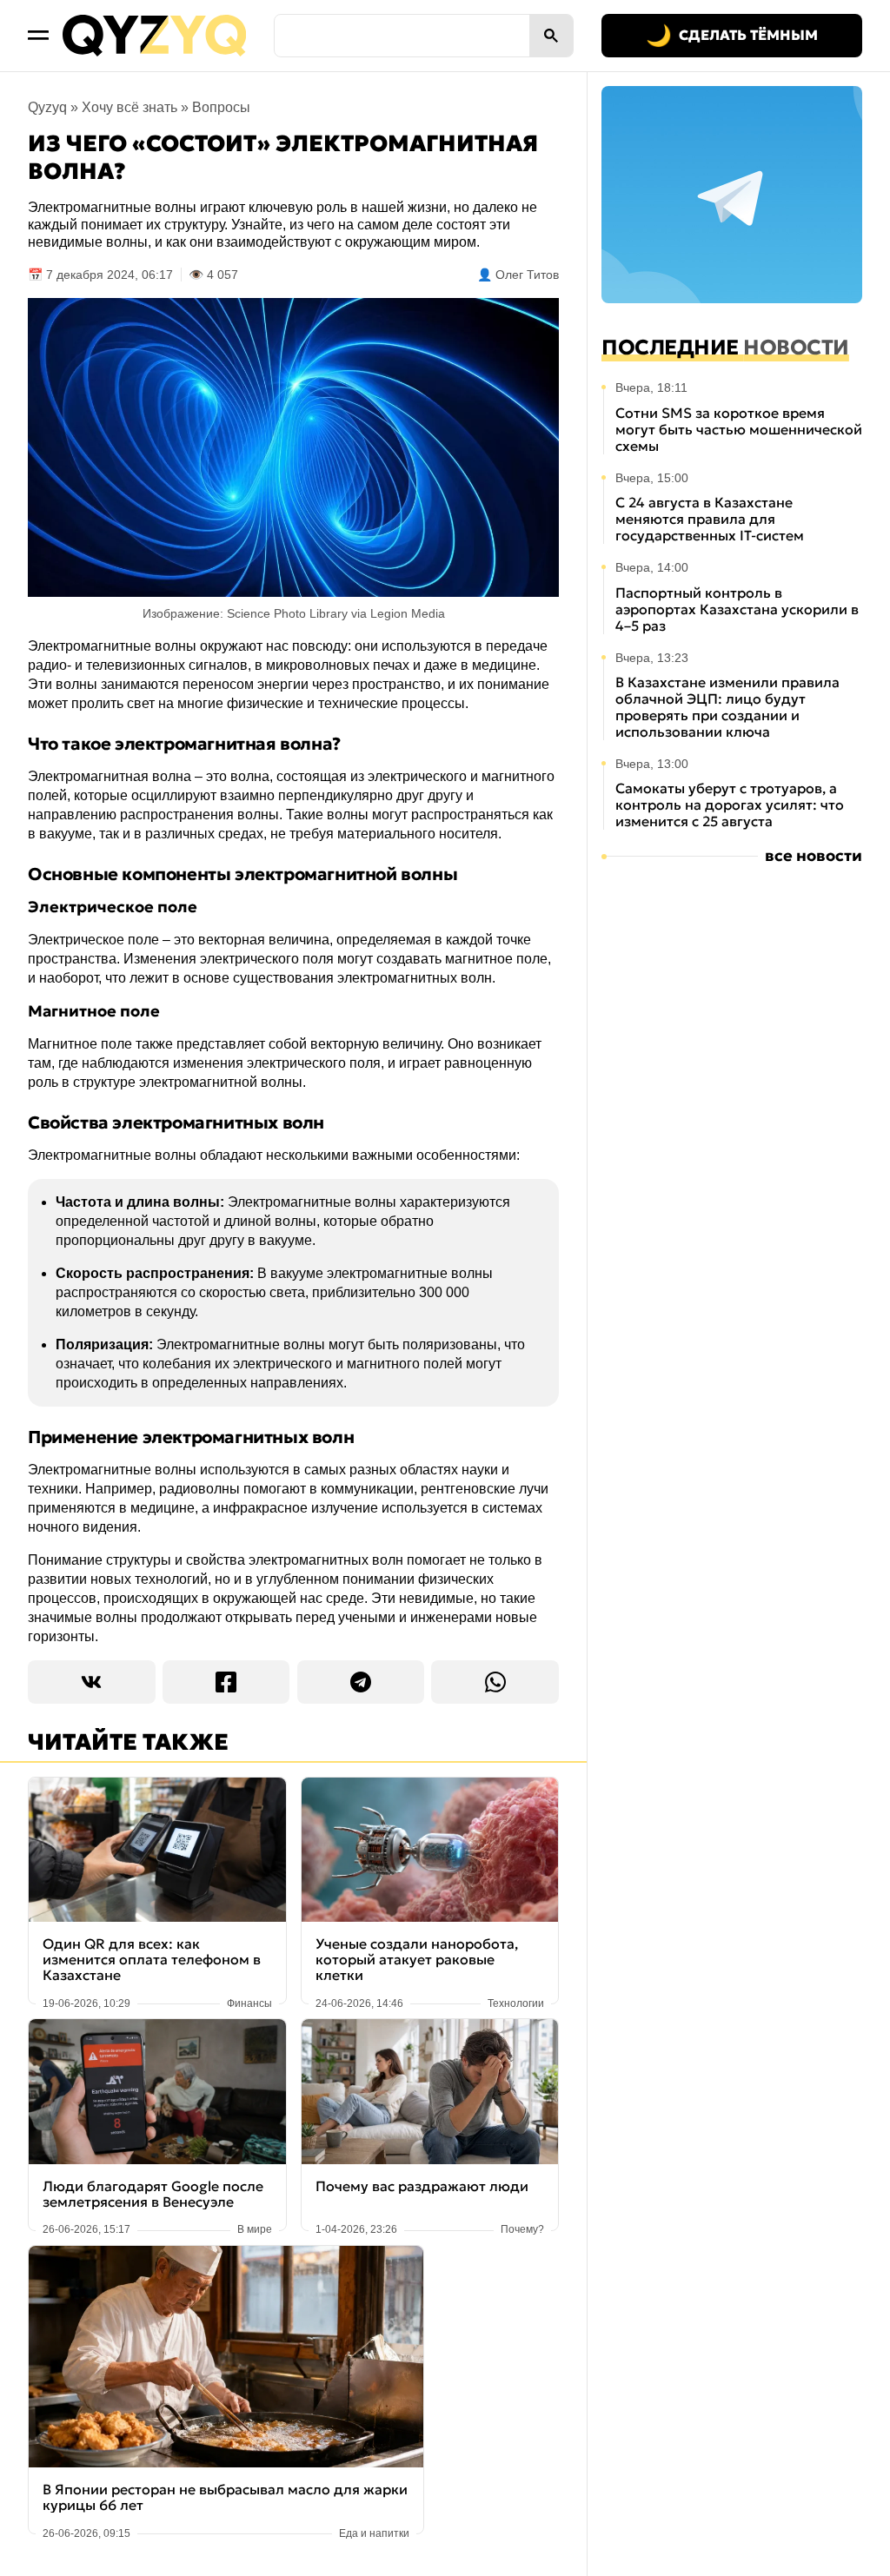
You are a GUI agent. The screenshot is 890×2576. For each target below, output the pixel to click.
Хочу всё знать (130, 107)
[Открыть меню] (38, 36)
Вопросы (221, 107)
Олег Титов (527, 275)
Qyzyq (47, 107)
